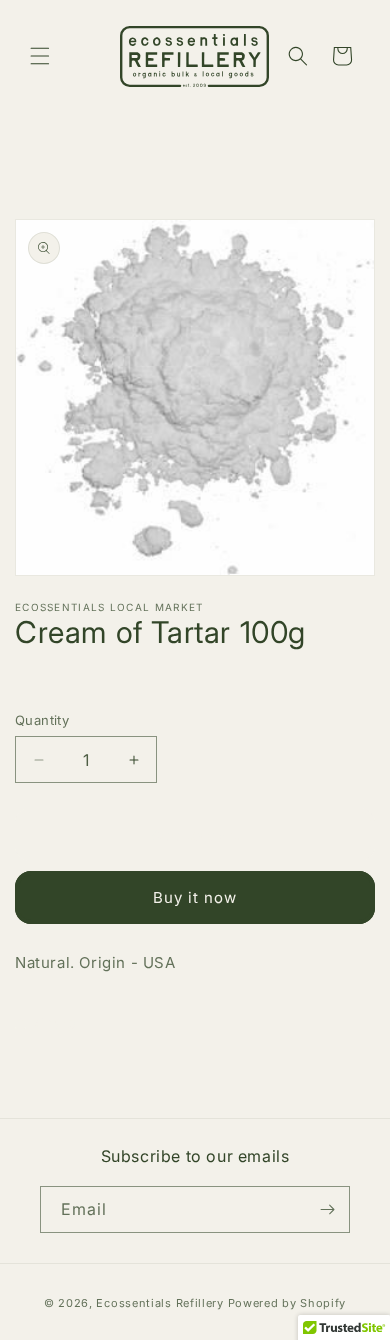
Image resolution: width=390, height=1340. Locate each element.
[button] (40, 56)
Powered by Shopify (287, 1303)
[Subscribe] (327, 1209)
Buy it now (195, 897)
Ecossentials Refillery (159, 1303)
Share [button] (55, 1022)
